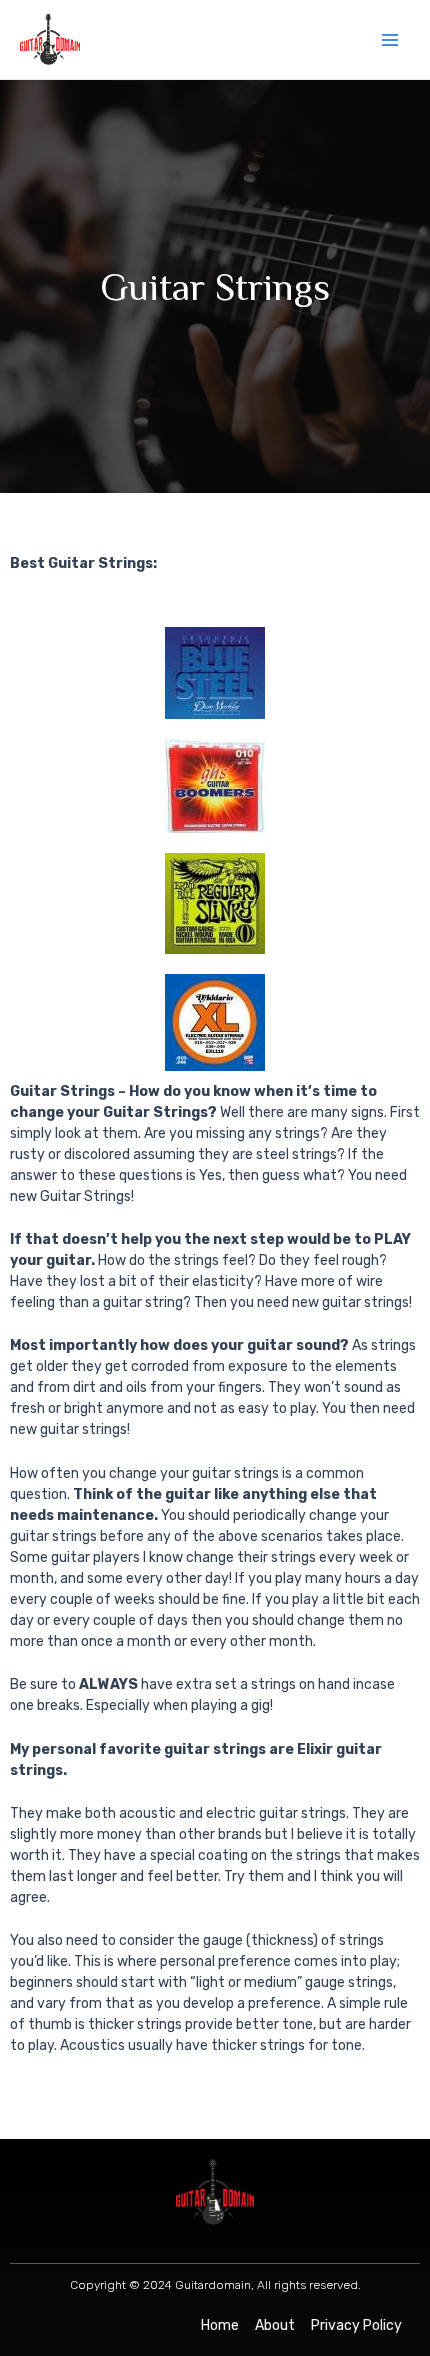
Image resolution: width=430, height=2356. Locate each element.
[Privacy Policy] (356, 2325)
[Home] (220, 2325)
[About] (275, 2325)
